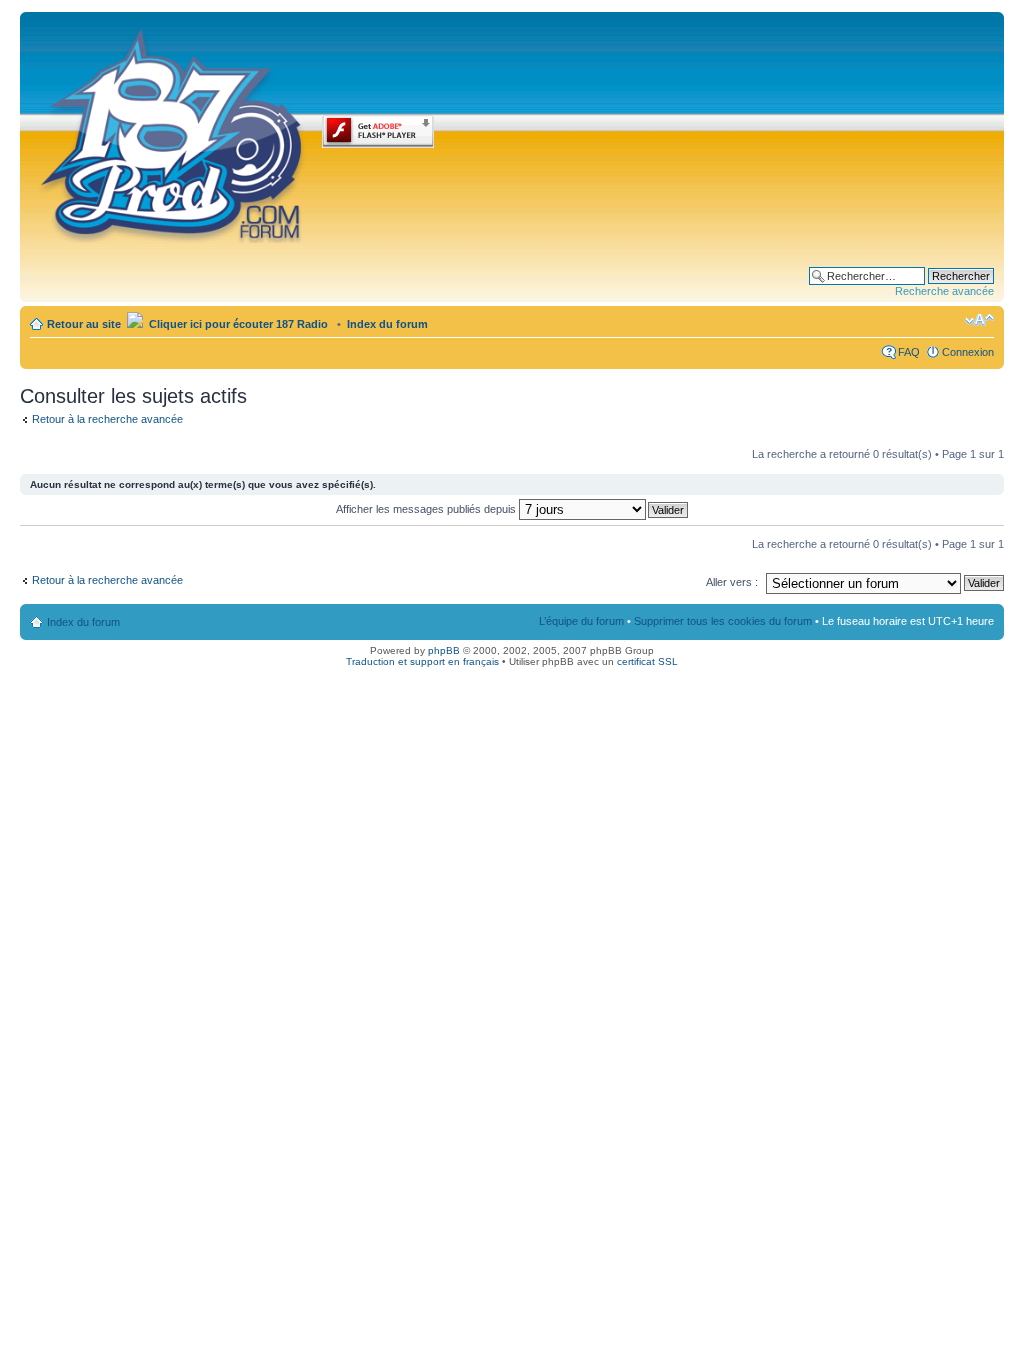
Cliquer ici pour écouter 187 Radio (237, 324)
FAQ (909, 352)
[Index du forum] (173, 132)
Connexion (968, 352)
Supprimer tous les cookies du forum (723, 621)
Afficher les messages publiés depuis (427, 509)
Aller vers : (732, 582)
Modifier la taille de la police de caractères (979, 320)
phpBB (444, 650)
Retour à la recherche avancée (107, 419)
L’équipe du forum (581, 621)
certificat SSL (647, 661)
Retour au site (84, 324)
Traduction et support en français (422, 661)
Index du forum (387, 324)
